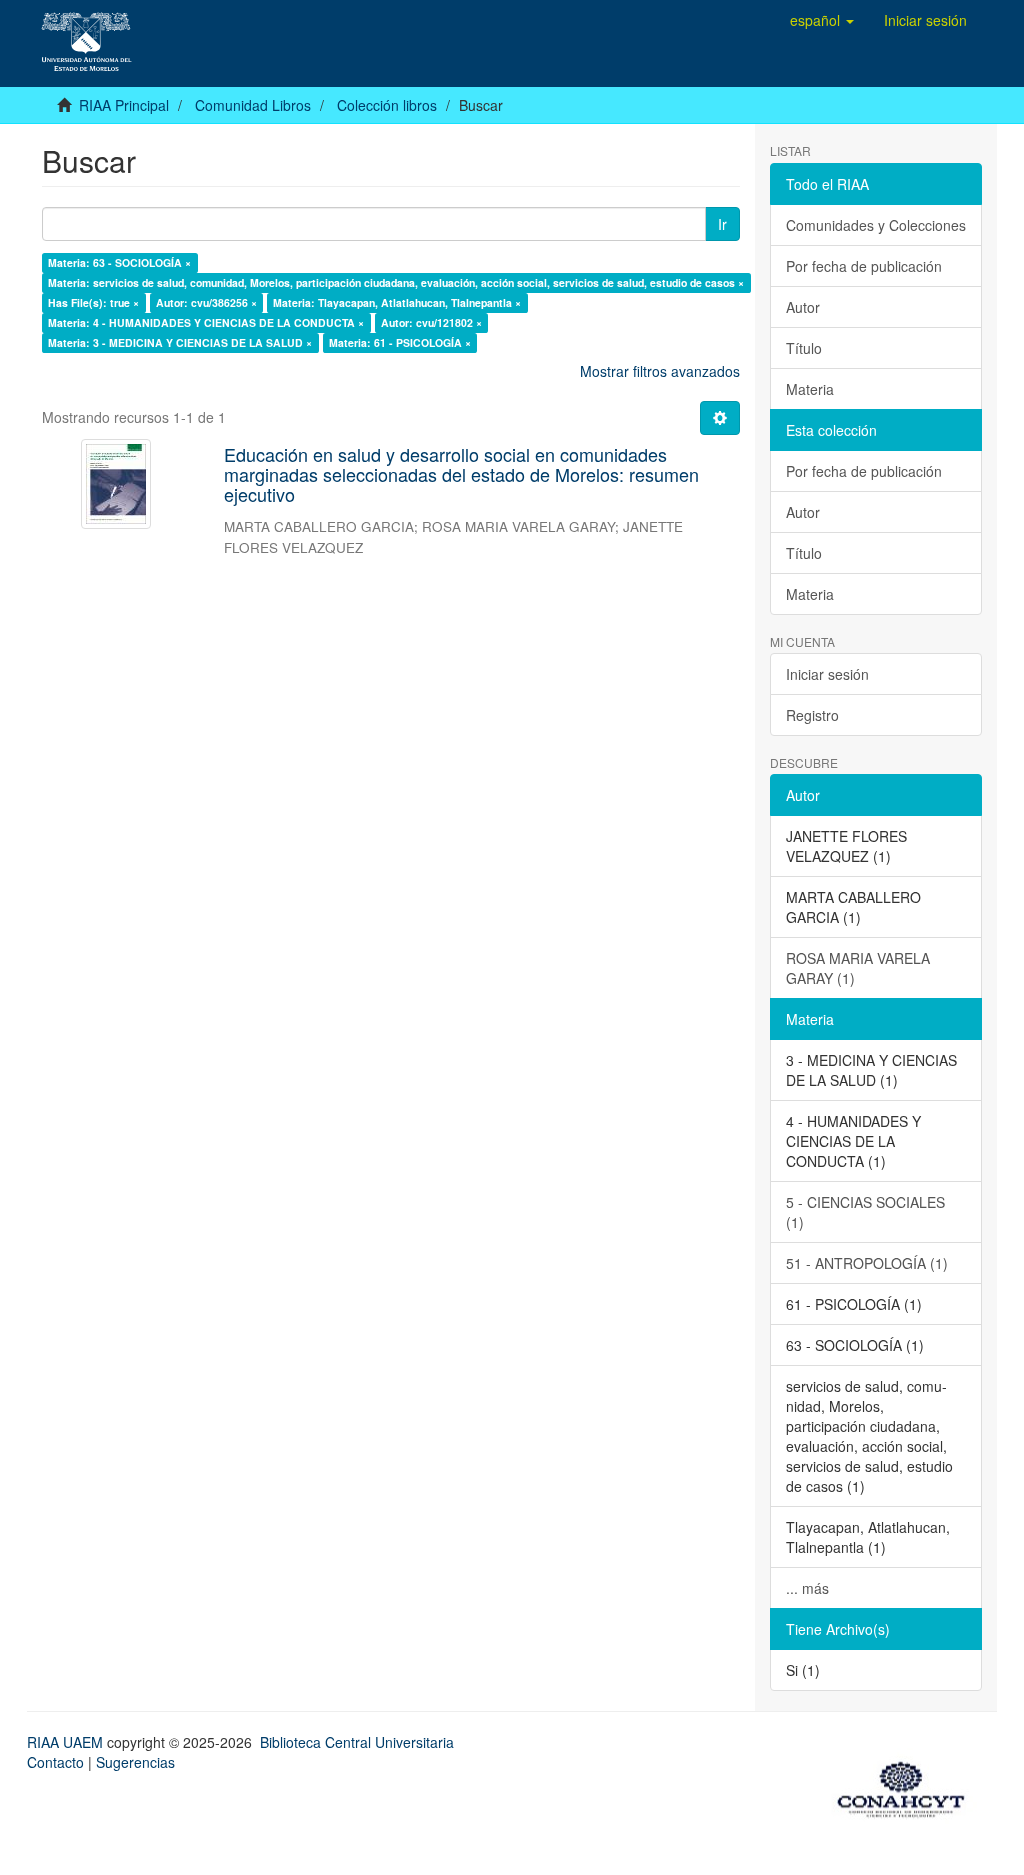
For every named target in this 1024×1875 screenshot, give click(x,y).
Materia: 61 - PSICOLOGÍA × (400, 342)
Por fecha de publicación (864, 266)
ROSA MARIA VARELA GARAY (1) (858, 968)
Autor (803, 307)
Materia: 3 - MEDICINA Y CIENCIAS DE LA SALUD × (180, 342)
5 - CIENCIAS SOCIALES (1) (865, 1212)
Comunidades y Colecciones (876, 225)
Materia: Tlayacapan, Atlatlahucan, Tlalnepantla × (397, 302)
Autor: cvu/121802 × (431, 322)
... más (807, 1588)
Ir (722, 224)
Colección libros (387, 105)
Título (804, 348)
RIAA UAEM (67, 1742)
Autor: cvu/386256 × (206, 302)
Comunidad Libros (253, 105)
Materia (810, 389)
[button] (822, 20)
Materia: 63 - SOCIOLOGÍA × (119, 262)
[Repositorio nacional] (907, 1786)
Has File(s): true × (93, 302)
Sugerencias (135, 1762)
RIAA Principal (124, 105)
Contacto (55, 1762)
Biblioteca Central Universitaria (357, 1742)
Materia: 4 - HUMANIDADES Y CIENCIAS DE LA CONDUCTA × (206, 322)
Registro (812, 715)
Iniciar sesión (827, 674)
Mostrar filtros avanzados (660, 371)
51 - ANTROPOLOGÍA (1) (867, 1263)
